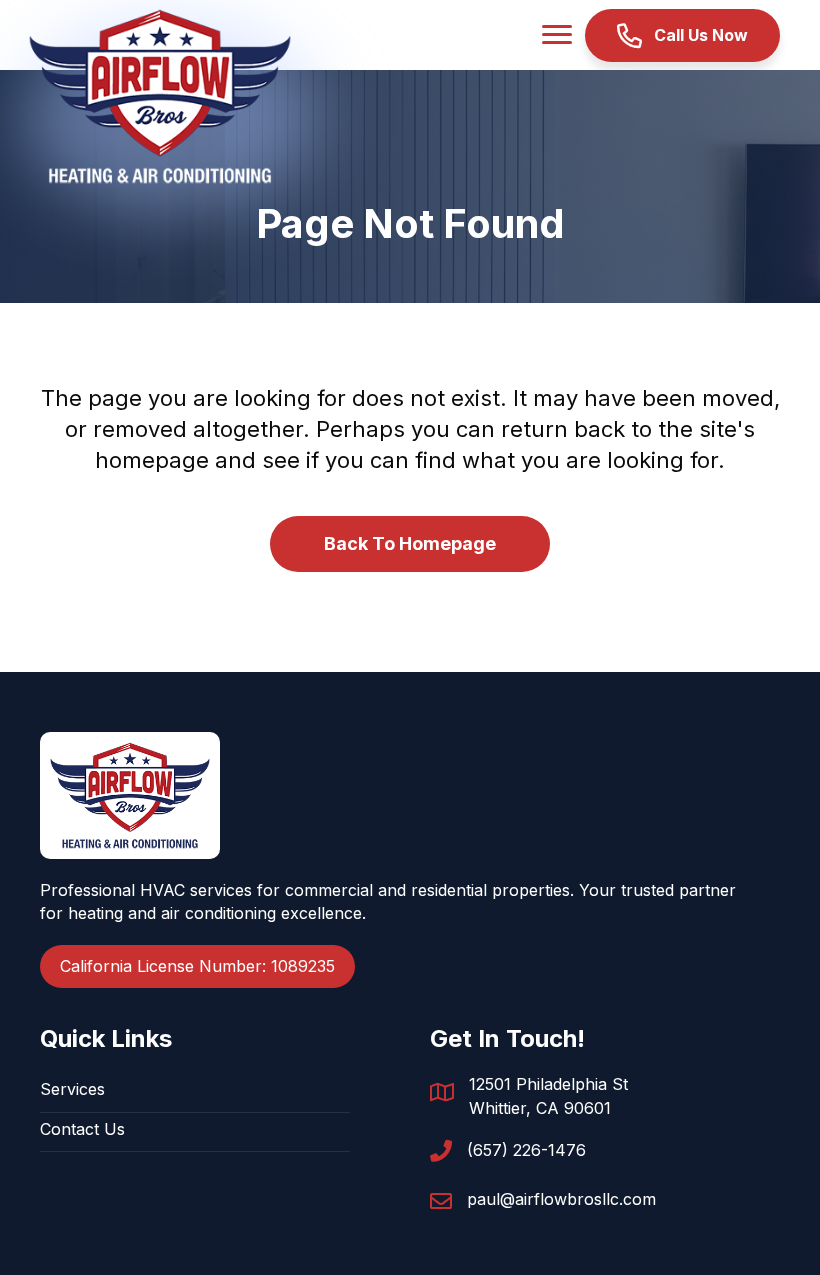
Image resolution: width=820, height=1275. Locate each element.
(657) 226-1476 (526, 1150)
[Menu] (557, 35)
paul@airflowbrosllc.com (561, 1199)
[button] (682, 35)
